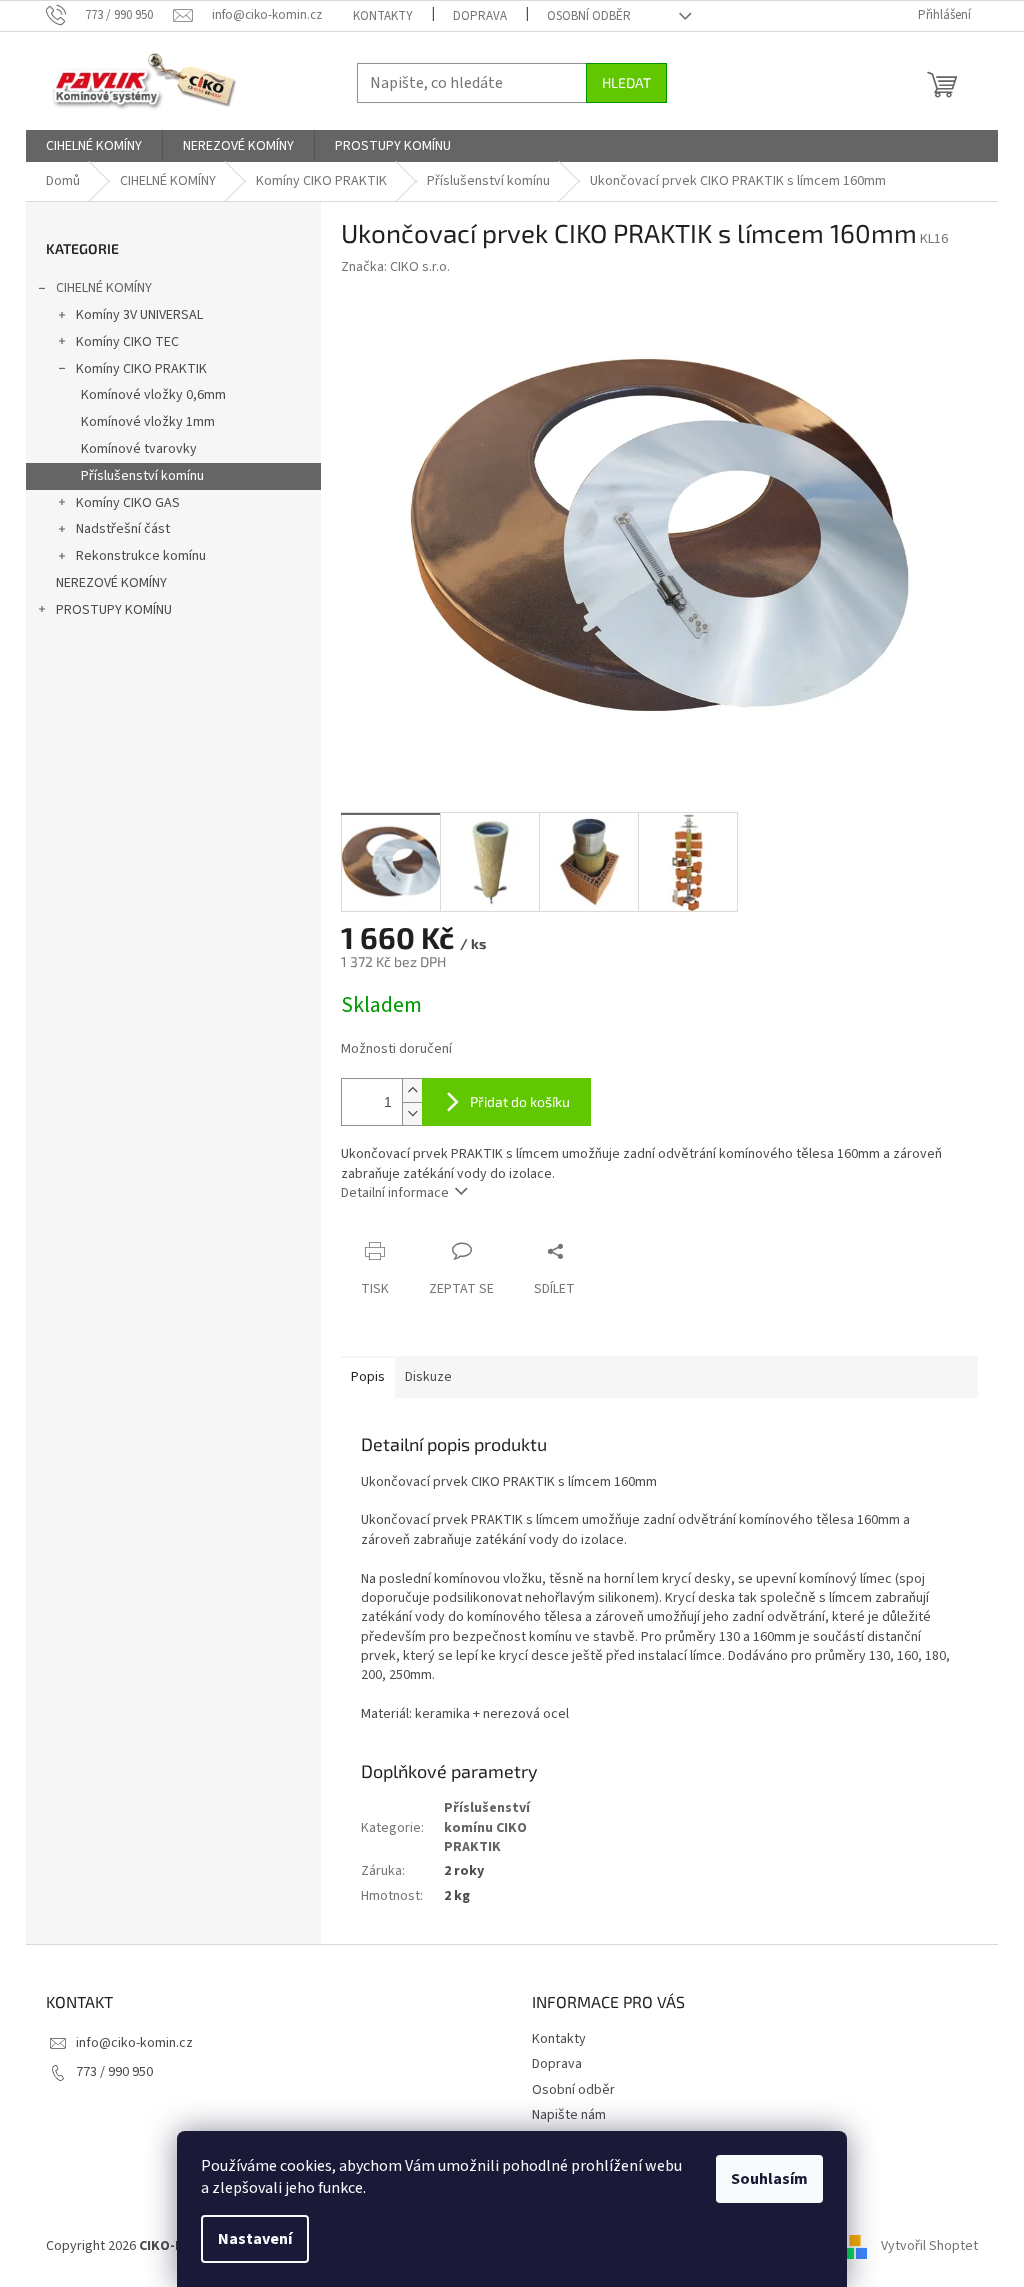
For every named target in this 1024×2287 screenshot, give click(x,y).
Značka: (395, 267)
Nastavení (255, 2239)
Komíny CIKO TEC (127, 342)
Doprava (480, 16)
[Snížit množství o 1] (412, 1113)
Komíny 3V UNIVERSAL (139, 315)
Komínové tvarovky (139, 449)
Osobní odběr (589, 16)
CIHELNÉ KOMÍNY (104, 288)
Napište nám (569, 2115)
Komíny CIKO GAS (128, 503)
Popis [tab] (368, 1377)
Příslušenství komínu (142, 476)
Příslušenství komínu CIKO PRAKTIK (487, 1827)
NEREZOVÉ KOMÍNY (111, 583)
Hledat (626, 82)
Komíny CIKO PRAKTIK (141, 369)
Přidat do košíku (520, 1101)
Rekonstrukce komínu (141, 556)
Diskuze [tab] (428, 1377)
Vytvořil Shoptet (929, 2246)
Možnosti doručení (396, 1049)
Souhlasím (769, 2179)
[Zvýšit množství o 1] (412, 1090)
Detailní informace (395, 1193)
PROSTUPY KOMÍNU (114, 610)
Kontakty (383, 16)
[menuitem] (94, 146)
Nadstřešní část (123, 529)
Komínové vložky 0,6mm (153, 395)
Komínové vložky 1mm (148, 422)
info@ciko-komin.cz (134, 2043)
